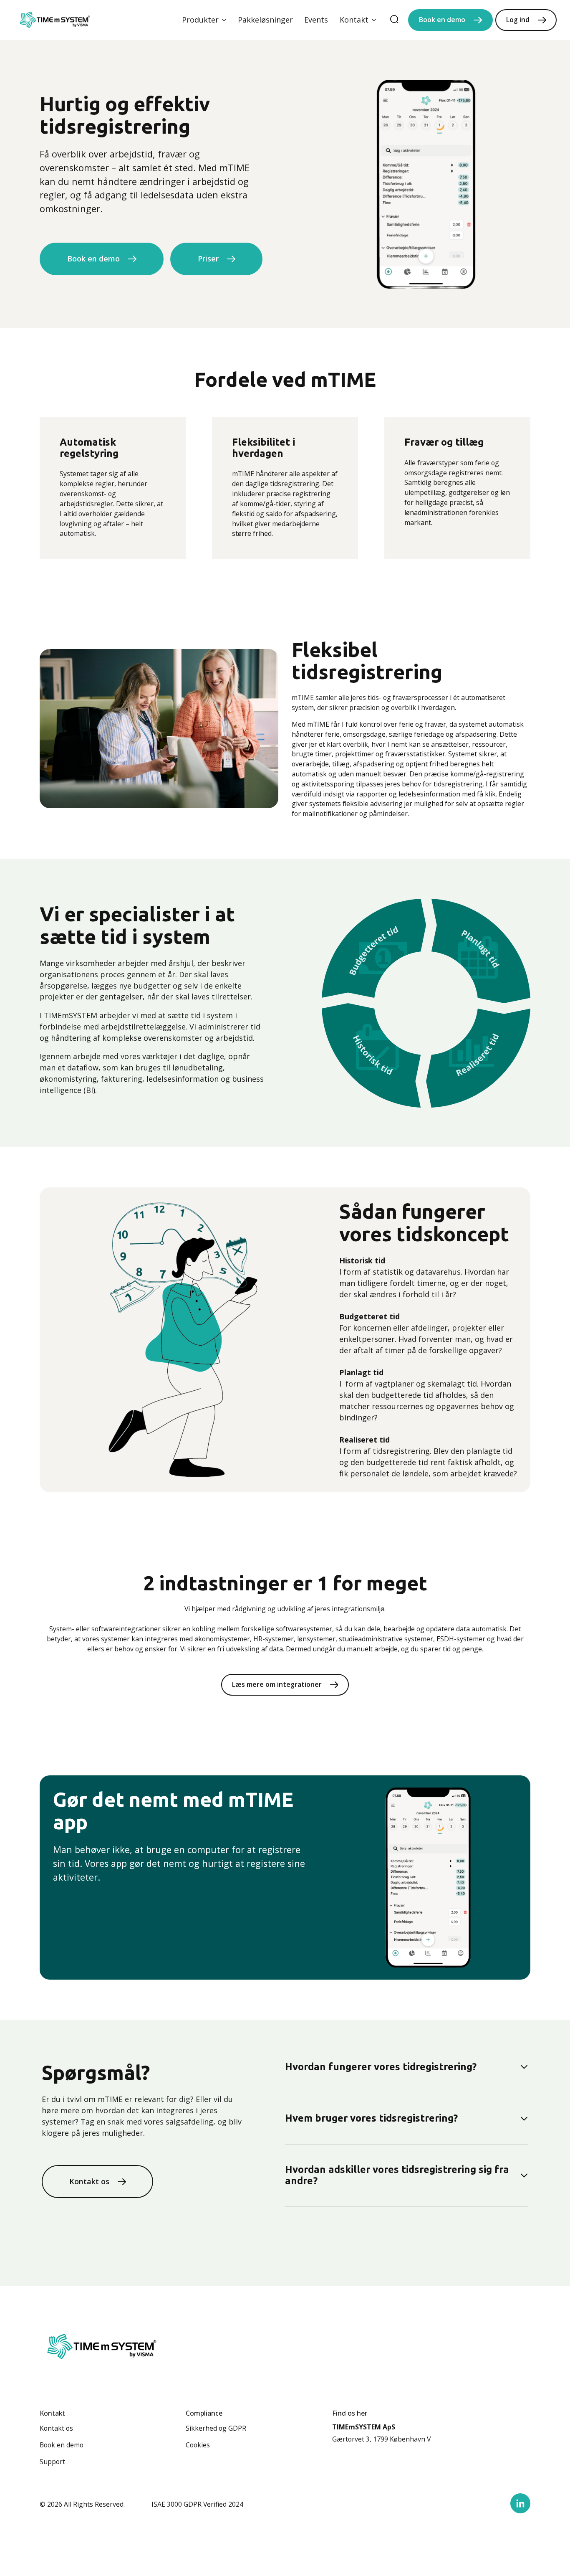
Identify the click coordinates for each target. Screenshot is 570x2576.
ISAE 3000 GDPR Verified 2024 (197, 2504)
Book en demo (442, 20)
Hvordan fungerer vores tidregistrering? (381, 2067)
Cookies (198, 2445)
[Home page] (55, 20)
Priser (208, 259)
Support (52, 2462)
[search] (394, 20)
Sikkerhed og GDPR (216, 2428)
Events (316, 20)
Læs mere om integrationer (277, 1684)
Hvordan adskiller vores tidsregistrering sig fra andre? (397, 2175)
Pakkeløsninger (265, 20)
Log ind (518, 20)
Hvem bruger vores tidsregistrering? (371, 2118)
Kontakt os (89, 2181)
